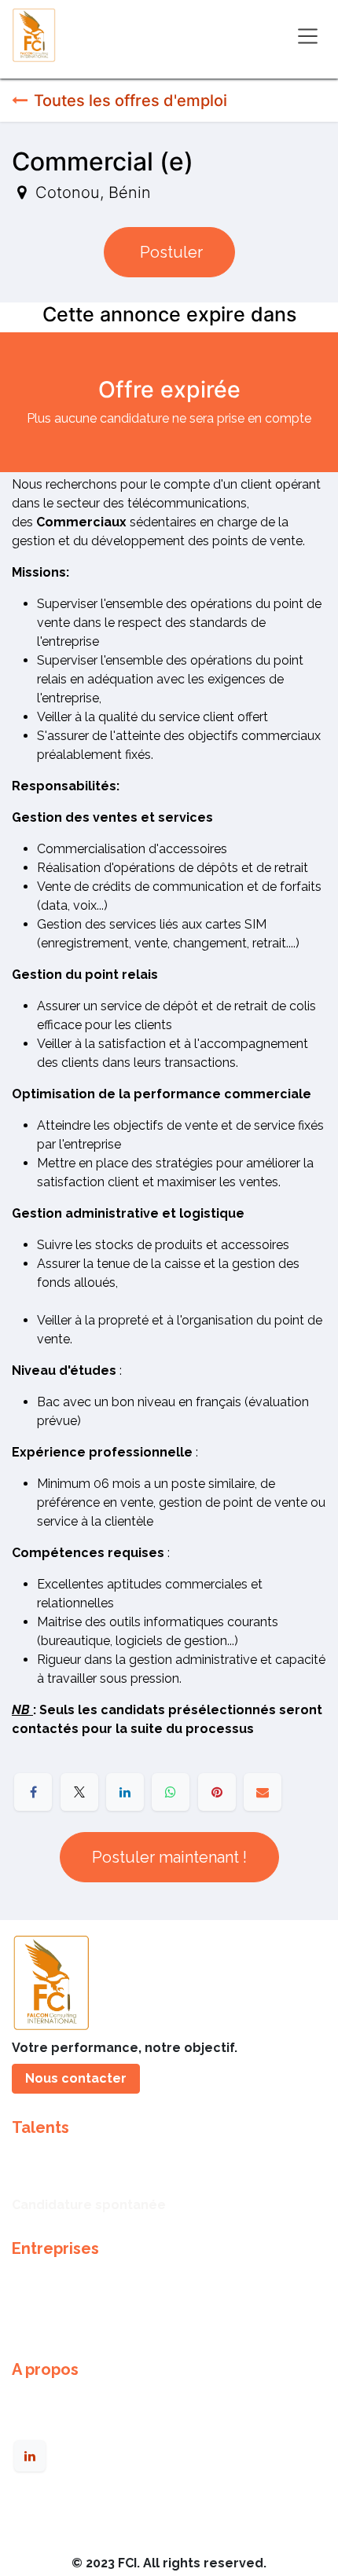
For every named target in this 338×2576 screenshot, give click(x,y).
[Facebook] (33, 1792)
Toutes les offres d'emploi (130, 101)
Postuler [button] (169, 252)
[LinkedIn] (125, 1792)
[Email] (263, 1792)
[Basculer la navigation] (308, 35)
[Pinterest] (217, 1792)
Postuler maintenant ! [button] (169, 1857)
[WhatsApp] (171, 1792)
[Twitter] (79, 1792)
